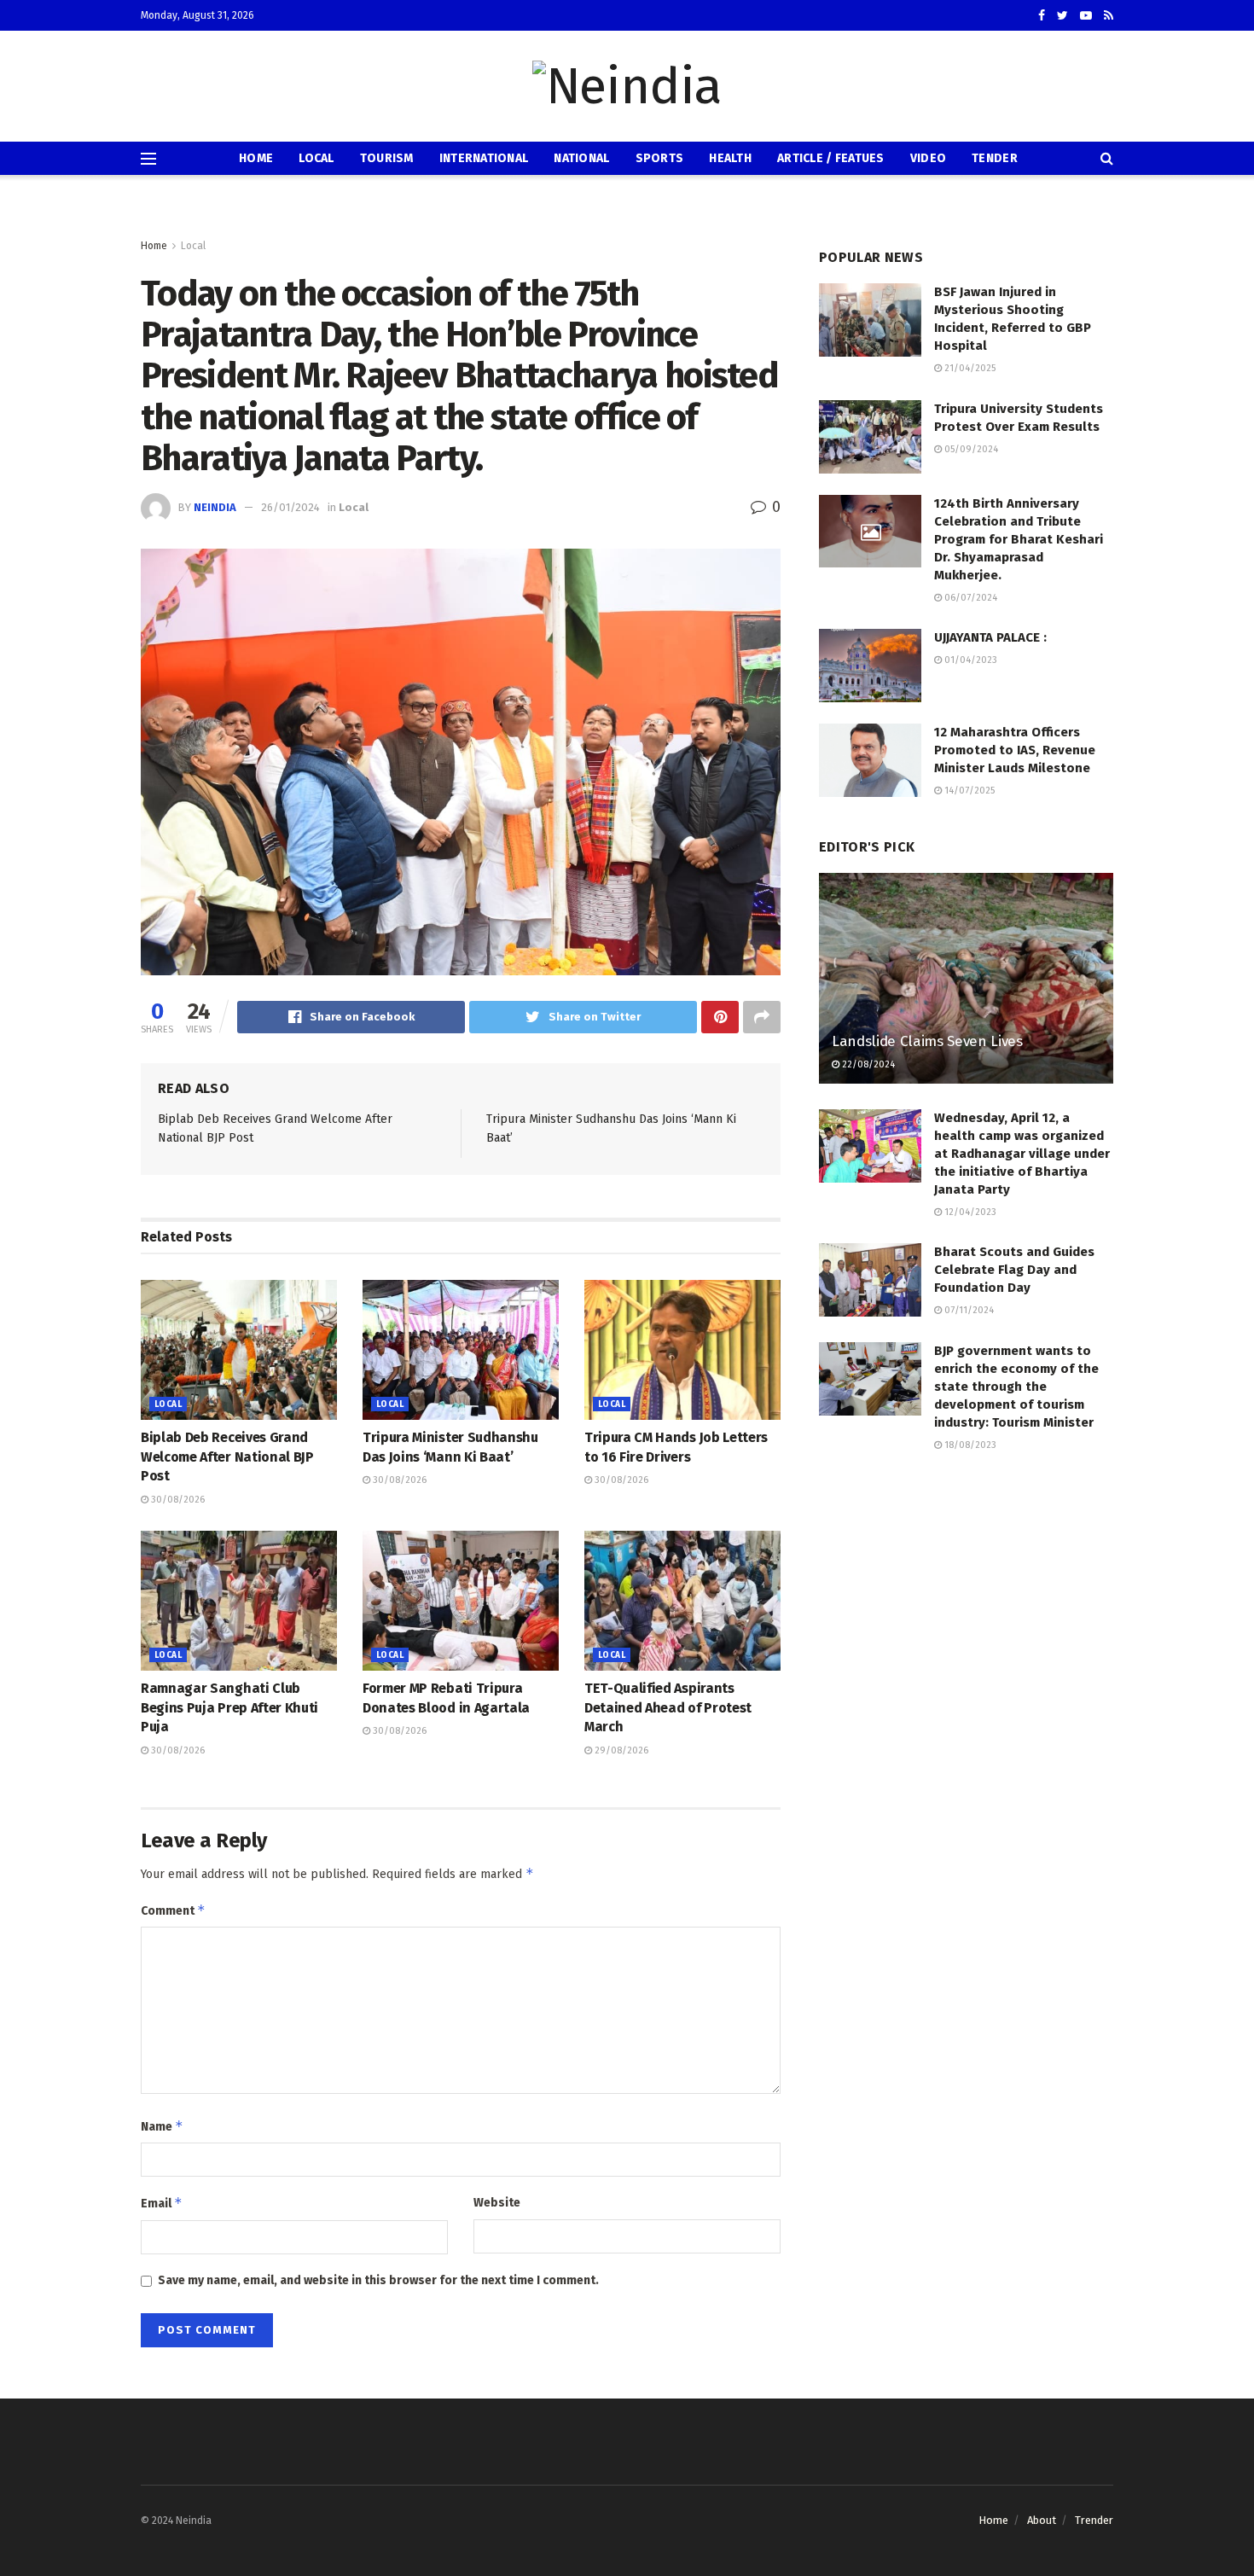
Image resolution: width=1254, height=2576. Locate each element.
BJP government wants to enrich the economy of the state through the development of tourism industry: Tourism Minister (1016, 1387)
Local (316, 158)
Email (162, 2203)
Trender (1094, 2520)
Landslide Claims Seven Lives (927, 1041)
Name (162, 2126)
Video (928, 158)
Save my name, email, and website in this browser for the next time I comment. (378, 2280)
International (484, 158)
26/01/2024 (290, 507)
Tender (995, 158)
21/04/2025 (969, 368)
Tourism (387, 158)
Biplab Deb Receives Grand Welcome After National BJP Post (227, 1457)
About (1042, 2520)
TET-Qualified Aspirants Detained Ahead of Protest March (668, 1707)
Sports (660, 158)
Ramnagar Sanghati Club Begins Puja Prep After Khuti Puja (229, 1707)
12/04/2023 (969, 1212)
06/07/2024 (970, 598)
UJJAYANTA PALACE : (990, 637)
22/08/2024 (867, 1064)
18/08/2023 (969, 1445)
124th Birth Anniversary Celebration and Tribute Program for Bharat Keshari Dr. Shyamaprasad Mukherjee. (1019, 539)
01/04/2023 (970, 660)
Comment (173, 1910)
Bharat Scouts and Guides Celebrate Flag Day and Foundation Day (1014, 1270)
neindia (215, 507)
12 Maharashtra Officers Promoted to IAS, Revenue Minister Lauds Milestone (1015, 750)
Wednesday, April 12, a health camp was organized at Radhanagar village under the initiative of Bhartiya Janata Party (1022, 1154)
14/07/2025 (968, 791)
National (581, 158)
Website (497, 2203)
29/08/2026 (620, 1750)
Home (256, 158)
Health (730, 158)
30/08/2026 (177, 1500)
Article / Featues (831, 158)
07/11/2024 (968, 1310)
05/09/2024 (970, 449)
